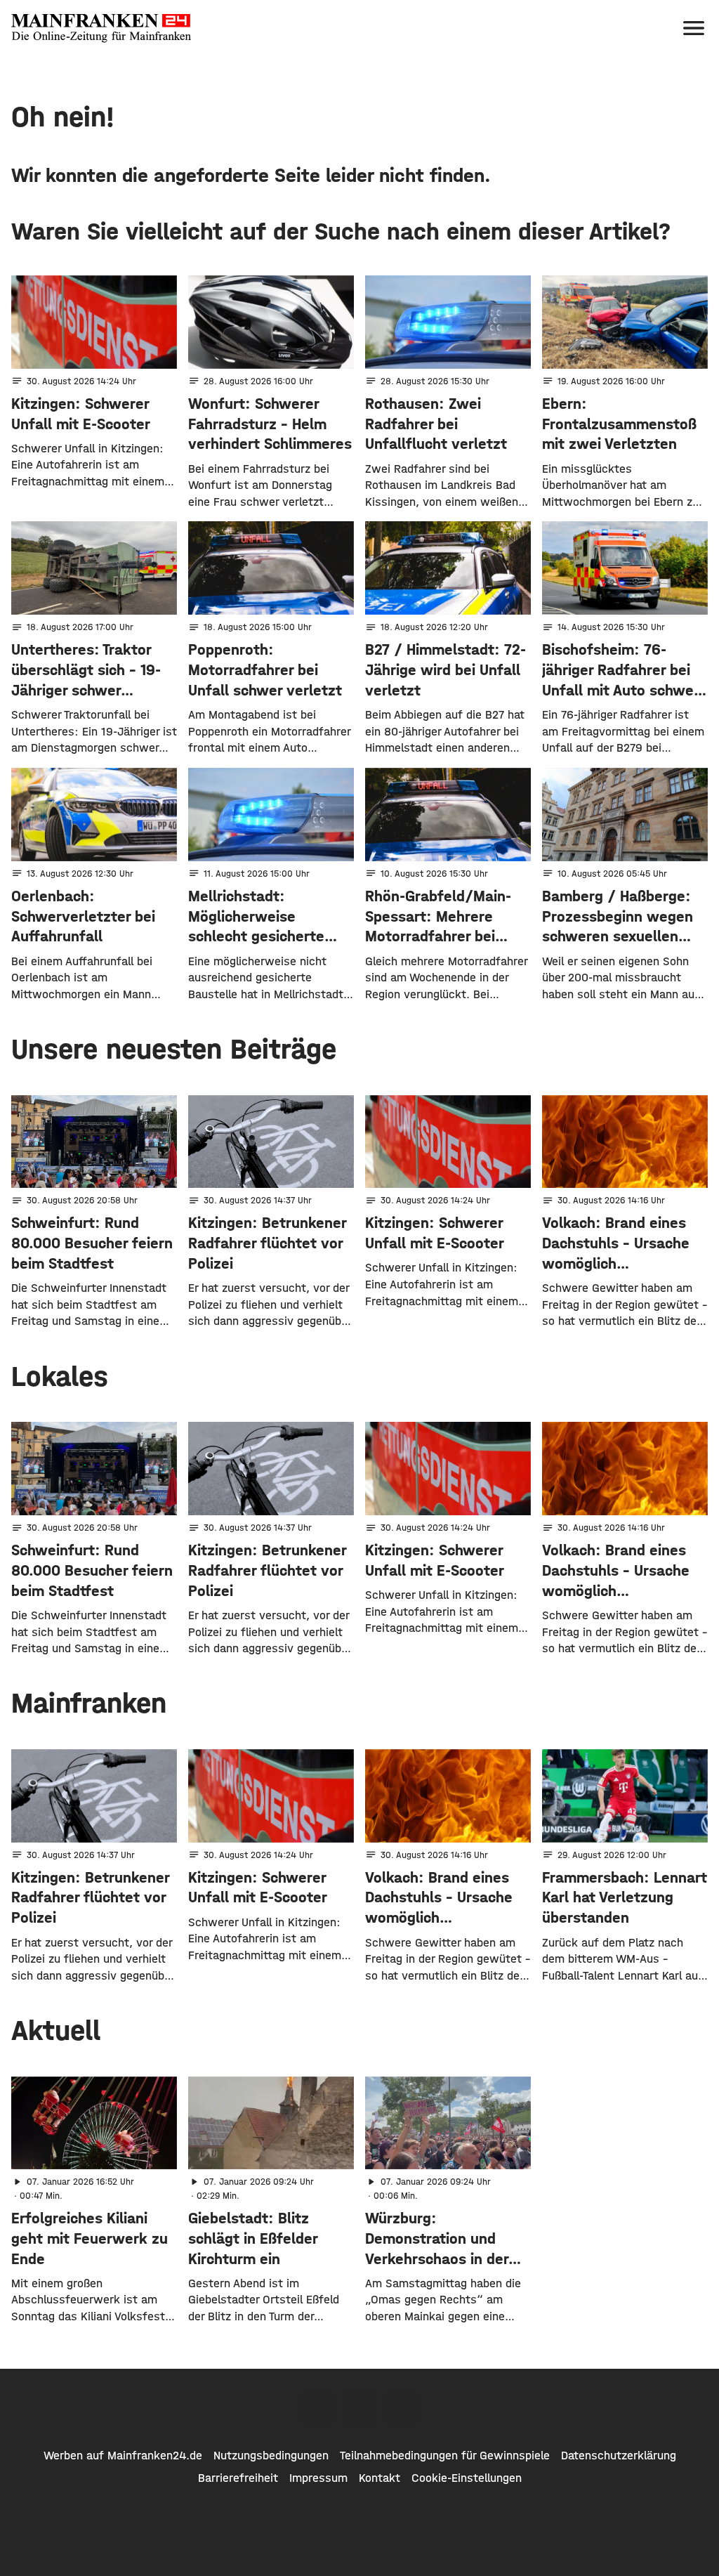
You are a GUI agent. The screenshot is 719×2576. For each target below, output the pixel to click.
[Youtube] (402, 2408)
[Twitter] (359, 2408)
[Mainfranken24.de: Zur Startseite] (101, 28)
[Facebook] (317, 2408)
